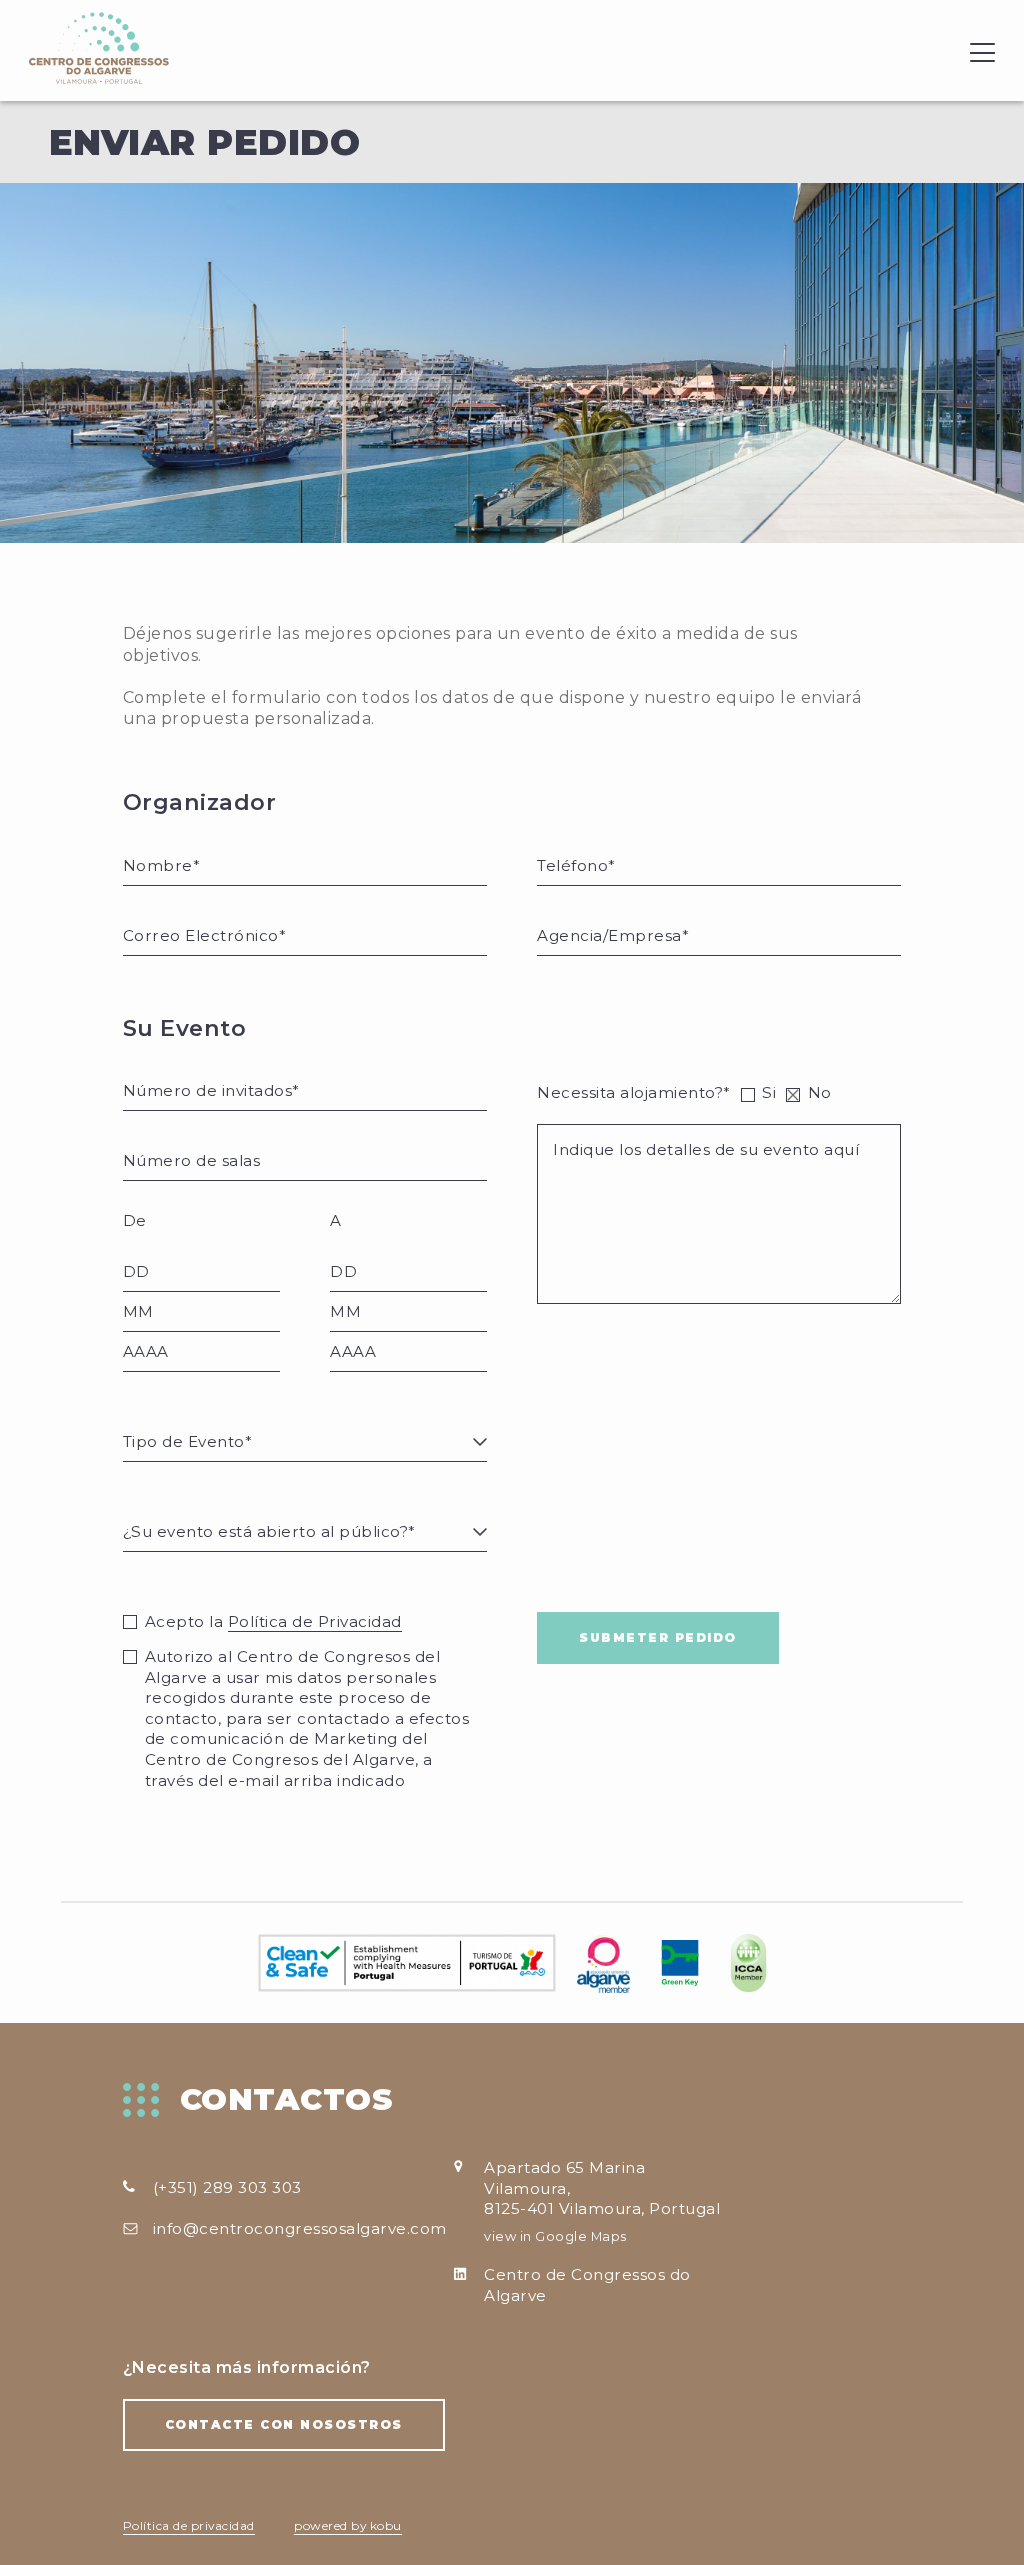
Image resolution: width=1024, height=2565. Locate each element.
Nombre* (151, 843)
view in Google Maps (555, 2236)
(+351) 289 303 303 (227, 2187)
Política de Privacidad (315, 1621)
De (135, 1220)
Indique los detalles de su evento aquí (650, 1121)
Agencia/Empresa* (595, 913)
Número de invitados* (190, 1068)
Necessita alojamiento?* (634, 1092)
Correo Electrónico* (183, 913)
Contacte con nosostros (284, 2424)
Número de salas (174, 1138)
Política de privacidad (189, 2525)
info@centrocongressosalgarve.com (300, 2228)
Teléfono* (565, 843)
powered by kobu (348, 2525)
